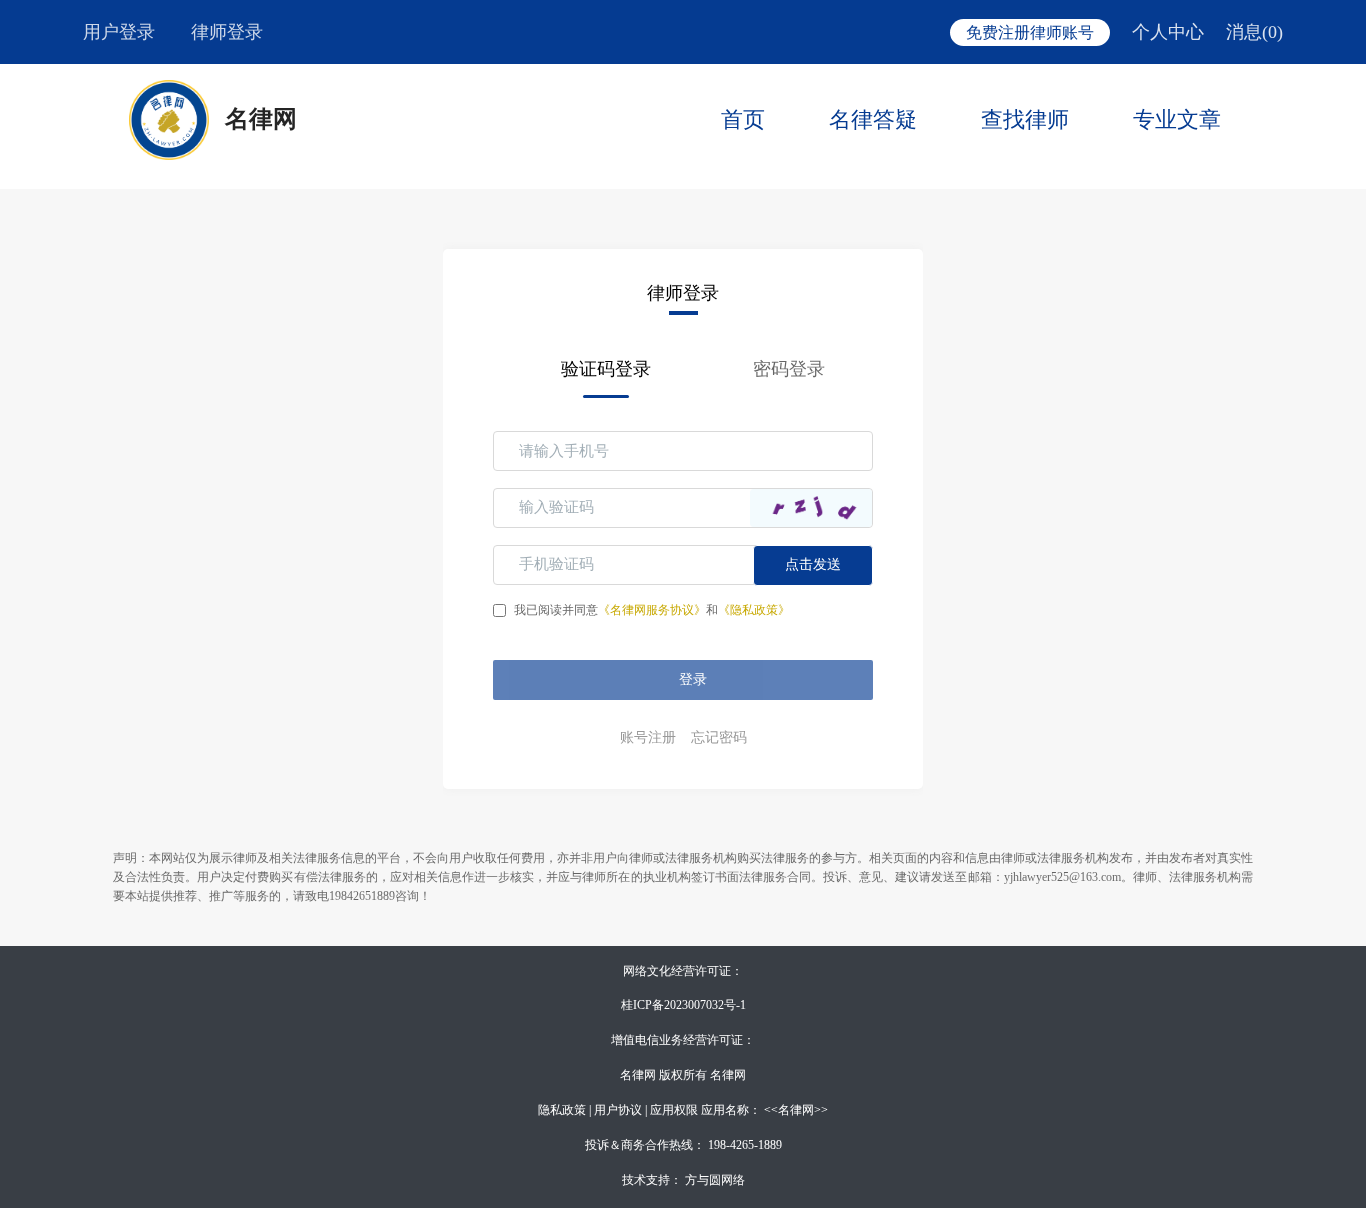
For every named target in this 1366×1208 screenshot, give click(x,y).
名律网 (261, 119)
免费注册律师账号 (1030, 32)
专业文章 (1177, 119)
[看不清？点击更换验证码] (811, 508)
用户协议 (618, 1110)
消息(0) (1254, 32)
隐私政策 (562, 1110)
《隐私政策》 (754, 610)
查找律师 (1025, 119)
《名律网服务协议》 (652, 610)
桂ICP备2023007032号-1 (683, 1005)
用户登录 (119, 32)
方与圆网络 (715, 1180)
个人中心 (1168, 32)
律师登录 (227, 32)
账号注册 (648, 737)
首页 (743, 119)
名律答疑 (873, 119)
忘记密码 (719, 737)
